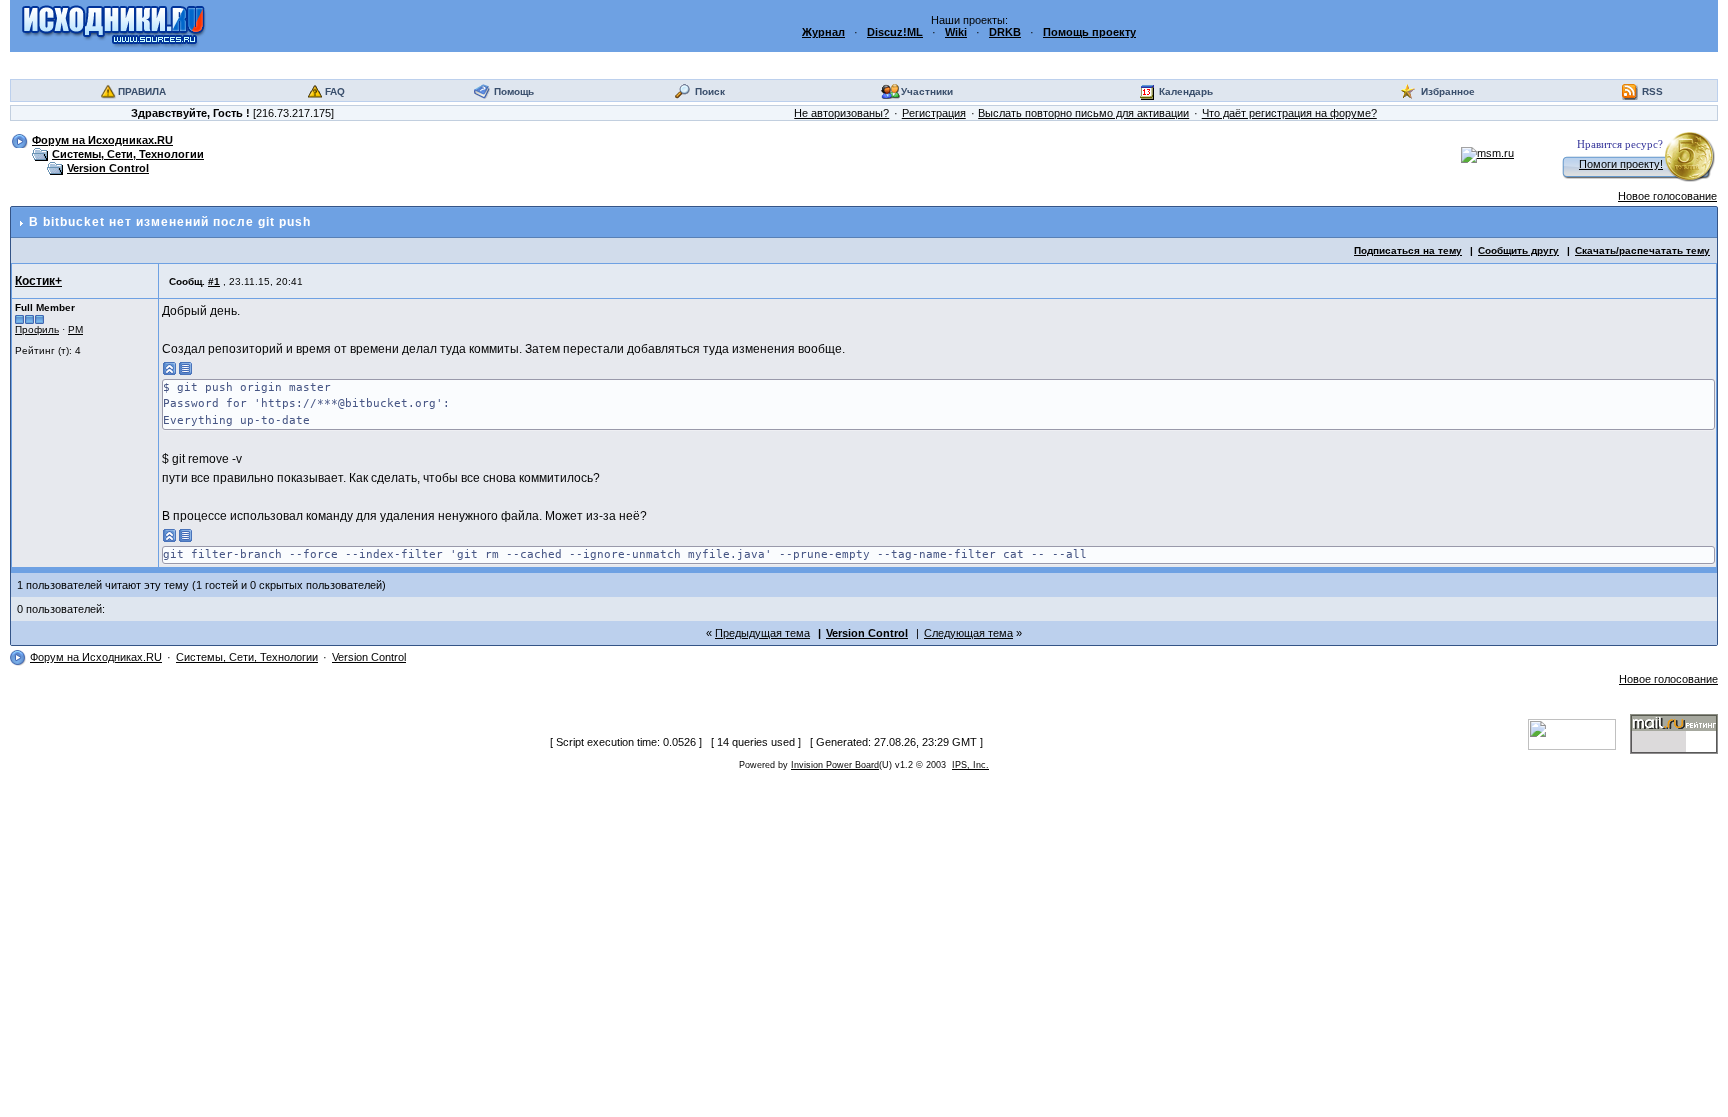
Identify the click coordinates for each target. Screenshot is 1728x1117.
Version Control (108, 168)
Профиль (37, 329)
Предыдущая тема (762, 633)
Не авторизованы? (841, 113)
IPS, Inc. (970, 765)
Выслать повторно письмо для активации (1083, 113)
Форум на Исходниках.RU (102, 140)
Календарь (1186, 91)
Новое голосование (1667, 196)
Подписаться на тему (1408, 250)
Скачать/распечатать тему (1642, 250)
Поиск (710, 91)
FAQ (335, 91)
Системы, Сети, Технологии (128, 154)
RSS (1652, 91)
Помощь (514, 91)
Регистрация (934, 113)
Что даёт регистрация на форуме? (1289, 113)
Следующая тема (968, 633)
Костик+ (38, 281)
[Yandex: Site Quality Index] (1579, 733)
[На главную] (113, 25)
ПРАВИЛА (142, 91)
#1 (214, 281)
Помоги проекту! (1621, 164)
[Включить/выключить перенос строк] (186, 369)
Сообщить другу (1518, 250)
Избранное (1448, 91)
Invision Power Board (835, 765)
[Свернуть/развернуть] (170, 369)
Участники (927, 91)
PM (75, 329)
